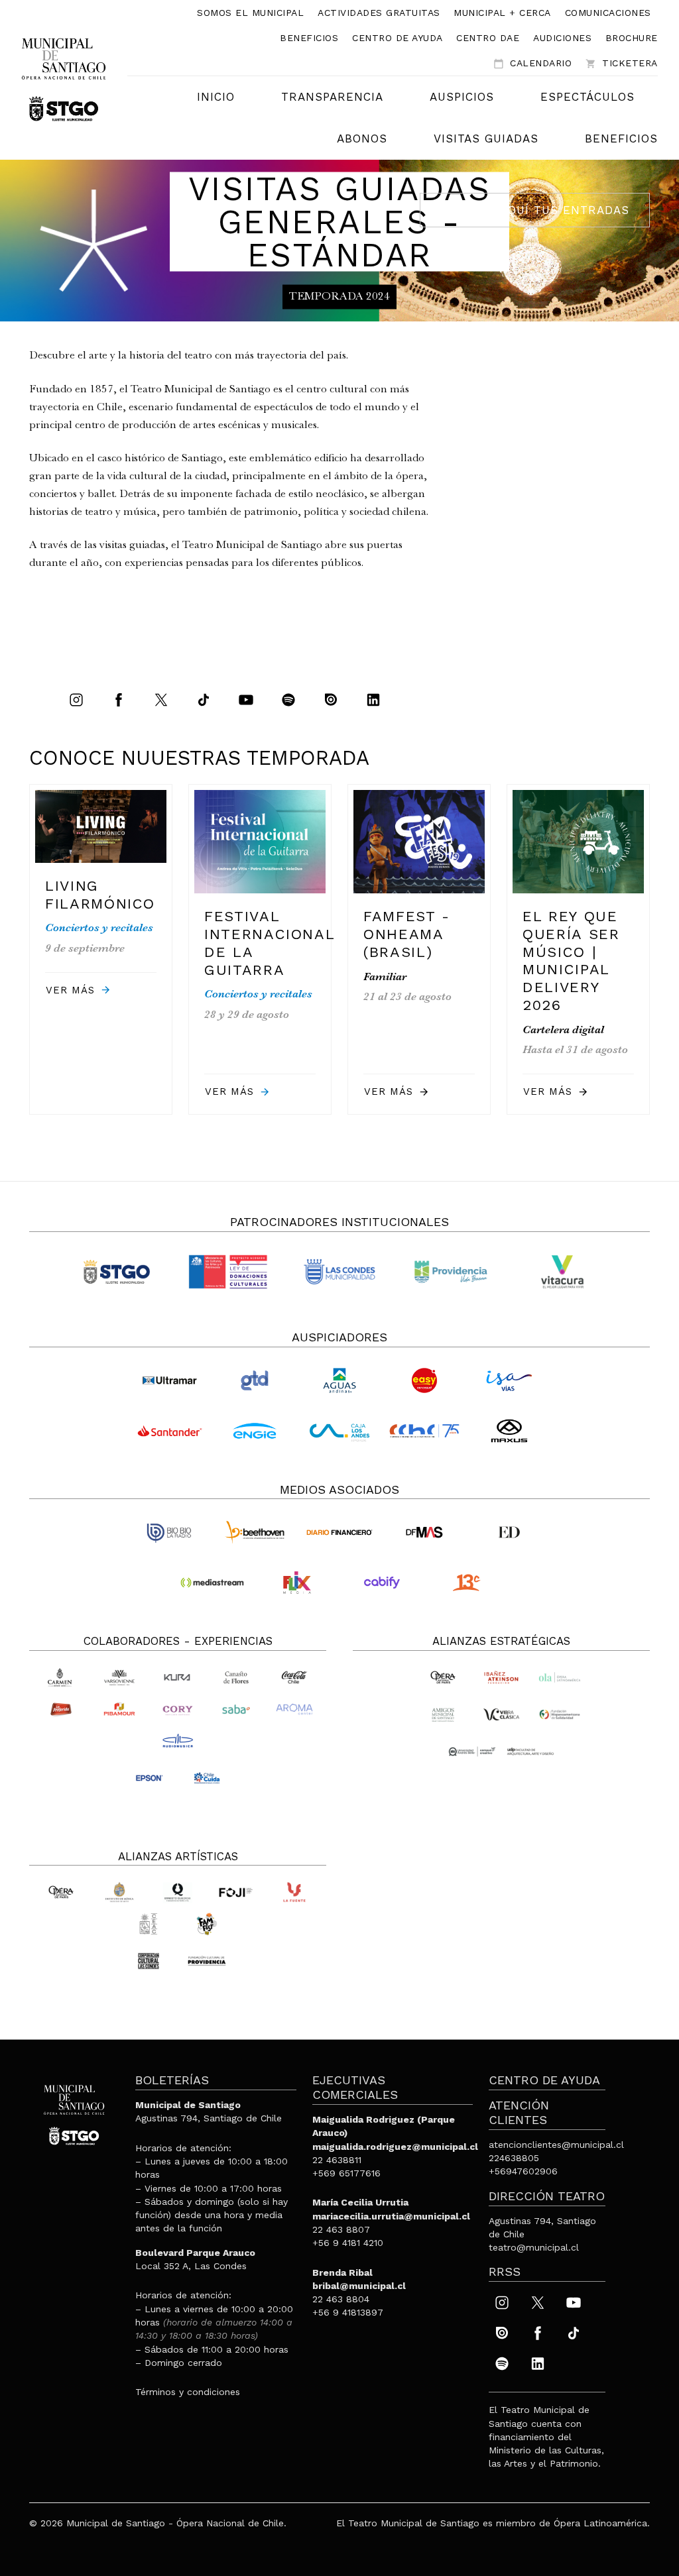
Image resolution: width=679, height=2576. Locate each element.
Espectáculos (587, 97)
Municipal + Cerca (502, 13)
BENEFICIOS (621, 139)
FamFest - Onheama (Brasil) (407, 934)
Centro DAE (488, 38)
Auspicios (462, 97)
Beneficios (309, 38)
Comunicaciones (608, 13)
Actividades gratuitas (379, 13)
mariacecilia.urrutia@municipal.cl (391, 2216)
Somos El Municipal (250, 13)
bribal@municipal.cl (359, 2286)
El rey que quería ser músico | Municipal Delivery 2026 (571, 961)
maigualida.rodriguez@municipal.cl (395, 2147)
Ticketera (622, 63)
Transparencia (332, 97)
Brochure (632, 38)
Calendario (532, 63)
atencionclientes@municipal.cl (556, 2145)
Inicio (216, 97)
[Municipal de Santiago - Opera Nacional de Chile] (64, 79)
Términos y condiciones (188, 2392)
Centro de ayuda (398, 38)
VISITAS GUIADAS (486, 139)
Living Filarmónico (100, 895)
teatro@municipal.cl (534, 2247)
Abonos (362, 139)
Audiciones (562, 38)
